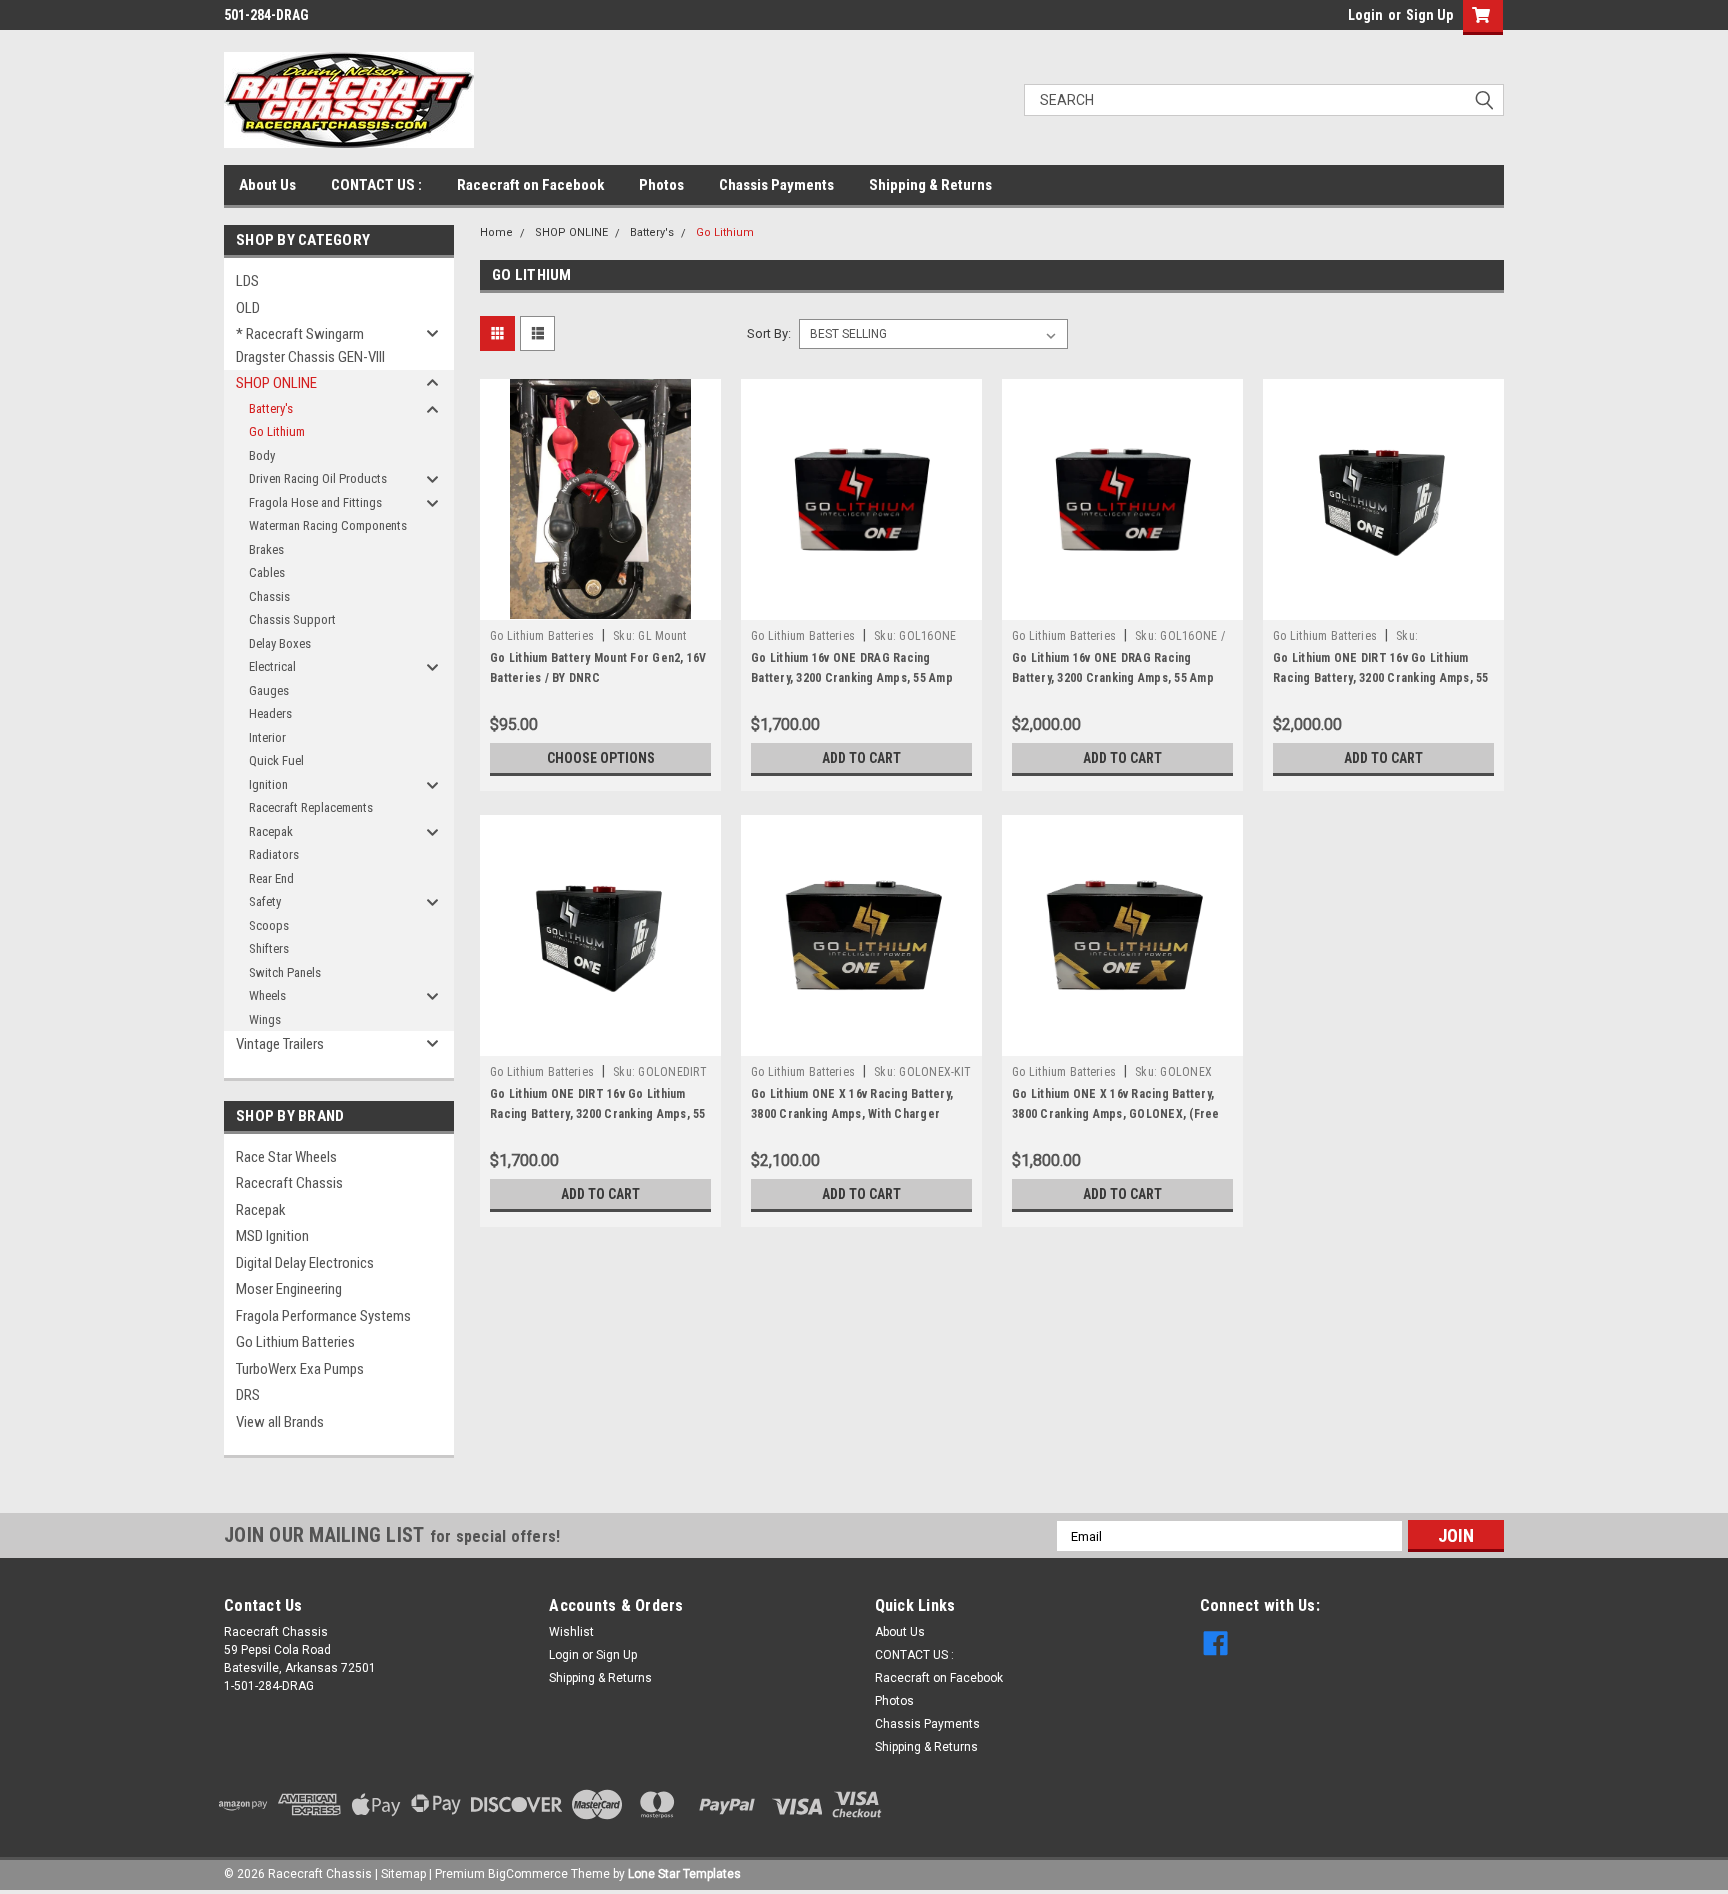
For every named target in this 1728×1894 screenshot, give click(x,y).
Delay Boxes (280, 643)
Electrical (272, 666)
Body (262, 455)
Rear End (271, 878)
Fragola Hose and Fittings (315, 502)
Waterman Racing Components (328, 525)
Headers (270, 713)
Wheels (267, 995)
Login (1365, 15)
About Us (267, 185)
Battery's (271, 408)
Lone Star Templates (684, 1874)
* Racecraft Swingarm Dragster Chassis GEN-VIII (310, 345)
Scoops (269, 925)
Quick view (601, 605)
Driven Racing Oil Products (318, 478)
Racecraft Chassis (289, 1183)
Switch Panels (285, 972)
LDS (247, 281)
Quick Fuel (276, 760)
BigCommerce (528, 1874)
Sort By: (769, 333)
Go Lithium (277, 431)
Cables (267, 572)
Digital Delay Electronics (305, 1263)
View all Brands (280, 1422)
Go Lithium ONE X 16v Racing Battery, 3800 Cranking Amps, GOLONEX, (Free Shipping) (1116, 1114)
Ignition (268, 784)
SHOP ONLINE (276, 383)
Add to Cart (861, 758)
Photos (661, 185)
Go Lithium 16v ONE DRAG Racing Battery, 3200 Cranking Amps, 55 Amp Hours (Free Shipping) (852, 678)
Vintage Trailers (280, 1044)
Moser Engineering (289, 1289)
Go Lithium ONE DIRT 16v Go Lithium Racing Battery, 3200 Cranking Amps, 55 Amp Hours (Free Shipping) (598, 1114)
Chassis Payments (776, 185)
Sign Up (1429, 15)
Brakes (266, 549)
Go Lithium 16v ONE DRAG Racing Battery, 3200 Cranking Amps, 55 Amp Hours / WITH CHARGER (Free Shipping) (1121, 678)
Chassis (269, 596)
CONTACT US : (376, 185)
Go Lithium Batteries (295, 1342)
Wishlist (571, 1632)
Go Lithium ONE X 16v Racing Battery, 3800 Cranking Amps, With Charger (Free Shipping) (852, 1114)
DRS (248, 1395)
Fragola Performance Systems (323, 1316)
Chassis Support (292, 619)
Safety (265, 901)
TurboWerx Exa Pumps (300, 1369)
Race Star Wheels (286, 1157)
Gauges (269, 690)
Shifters (269, 948)
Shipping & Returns (930, 185)
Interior (267, 737)
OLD (248, 308)
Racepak (271, 831)
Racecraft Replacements (311, 807)
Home (496, 232)
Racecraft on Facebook (530, 185)
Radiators (274, 854)
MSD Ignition (272, 1236)
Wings (265, 1019)
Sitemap (403, 1874)
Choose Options (601, 758)
